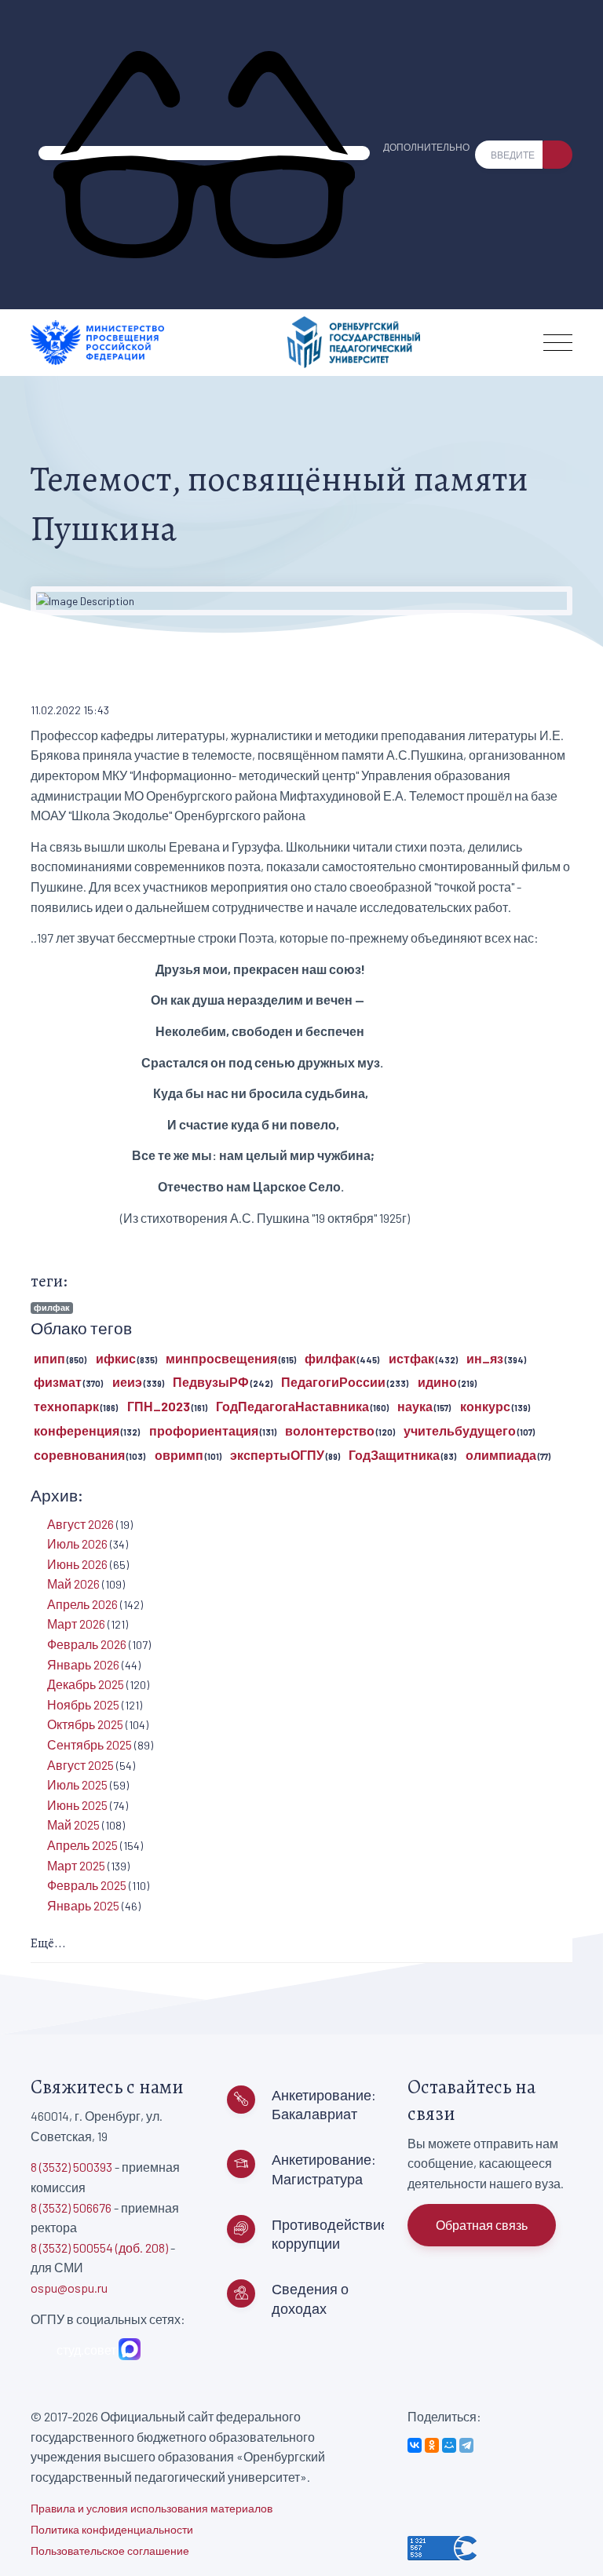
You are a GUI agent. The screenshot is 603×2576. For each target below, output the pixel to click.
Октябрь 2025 (85, 1724)
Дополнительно (426, 147)
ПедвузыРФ (211, 1382)
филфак (52, 1307)
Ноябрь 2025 (83, 1704)
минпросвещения (221, 1358)
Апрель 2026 (82, 1604)
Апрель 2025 (82, 1845)
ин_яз (485, 1358)
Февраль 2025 (87, 1885)
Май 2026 (73, 1584)
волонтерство (330, 1430)
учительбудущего (460, 1430)
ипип (49, 1358)
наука (415, 1406)
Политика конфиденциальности (112, 2529)
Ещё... (48, 1943)
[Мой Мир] (449, 2445)
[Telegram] (466, 2445)
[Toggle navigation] (558, 343)
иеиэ (127, 1382)
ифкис (116, 1358)
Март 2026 (76, 1624)
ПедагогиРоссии (333, 1382)
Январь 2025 (83, 1905)
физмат (58, 1382)
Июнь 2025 (77, 1805)
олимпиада (501, 1455)
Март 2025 (76, 1865)
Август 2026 (80, 1524)
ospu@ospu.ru (69, 2288)
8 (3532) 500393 (71, 2167)
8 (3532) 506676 (71, 2207)
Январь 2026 (83, 1664)
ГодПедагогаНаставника (292, 1406)
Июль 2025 (77, 1784)
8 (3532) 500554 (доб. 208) (99, 2248)
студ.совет (84, 2350)
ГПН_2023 (159, 1406)
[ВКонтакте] (415, 2445)
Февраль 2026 (87, 1644)
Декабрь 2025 (86, 1684)
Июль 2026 (77, 1543)
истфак (411, 1358)
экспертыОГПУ (277, 1455)
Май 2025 (73, 1824)
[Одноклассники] (432, 2445)
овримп (179, 1455)
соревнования (79, 1455)
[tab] (301, 1945)
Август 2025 (80, 1765)
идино (437, 1382)
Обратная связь (482, 2225)
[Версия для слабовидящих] (204, 153)
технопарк (66, 1406)
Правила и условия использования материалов (152, 2508)
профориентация (204, 1430)
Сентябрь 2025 (90, 1744)
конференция (77, 1430)
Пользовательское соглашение (110, 2550)
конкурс (485, 1406)
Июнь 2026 (77, 1564)
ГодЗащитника (394, 1455)
